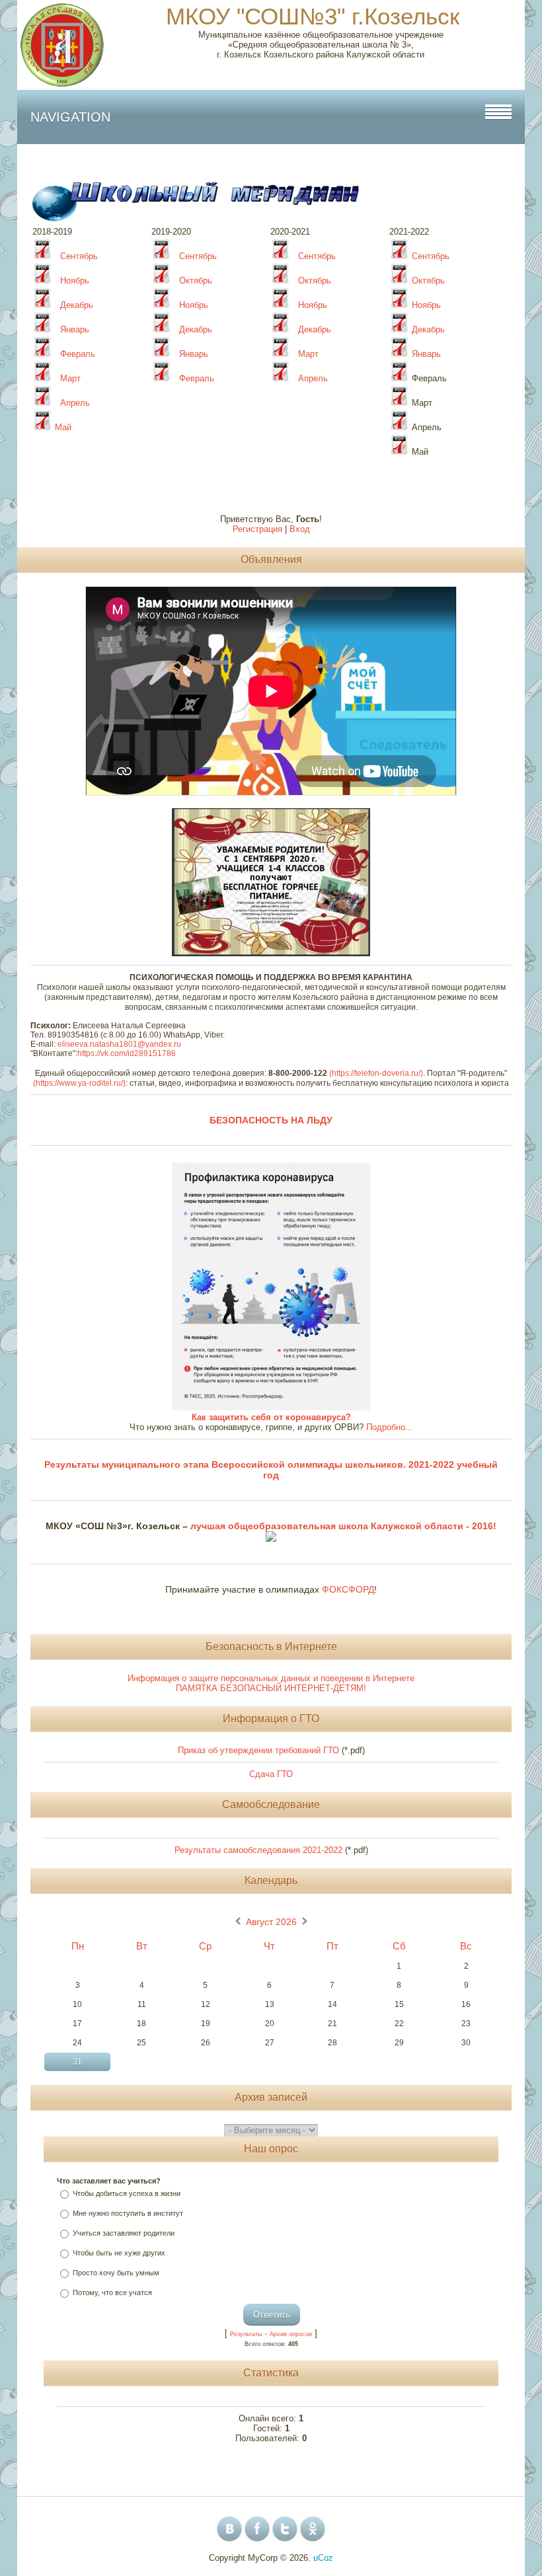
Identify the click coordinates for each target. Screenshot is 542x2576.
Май (63, 427)
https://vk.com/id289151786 (127, 1053)
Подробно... (390, 1427)
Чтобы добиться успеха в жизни (127, 2193)
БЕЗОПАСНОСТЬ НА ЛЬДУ (271, 1120)
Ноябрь (75, 281)
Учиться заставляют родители (124, 2233)
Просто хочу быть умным (116, 2273)
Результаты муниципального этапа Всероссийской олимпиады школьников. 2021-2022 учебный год (271, 1470)
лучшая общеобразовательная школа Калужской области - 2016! (342, 1526)
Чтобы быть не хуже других (119, 2253)
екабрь (318, 329)
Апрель (312, 378)
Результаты (246, 2334)
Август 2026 (271, 1922)
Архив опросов (291, 2334)
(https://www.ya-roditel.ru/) (79, 1083)
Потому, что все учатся (112, 2292)
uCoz (323, 2558)
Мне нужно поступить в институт (128, 2213)
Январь (75, 329)
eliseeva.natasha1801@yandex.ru (119, 1044)
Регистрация (257, 529)
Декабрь (77, 305)
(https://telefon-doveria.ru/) (376, 1073)
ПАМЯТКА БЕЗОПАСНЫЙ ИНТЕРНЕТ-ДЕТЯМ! (271, 1688)
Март (310, 354)
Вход (300, 529)
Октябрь (196, 281)
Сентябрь (79, 256)
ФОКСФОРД (348, 1589)
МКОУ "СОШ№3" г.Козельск (313, 16)
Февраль (78, 354)
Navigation (70, 117)
